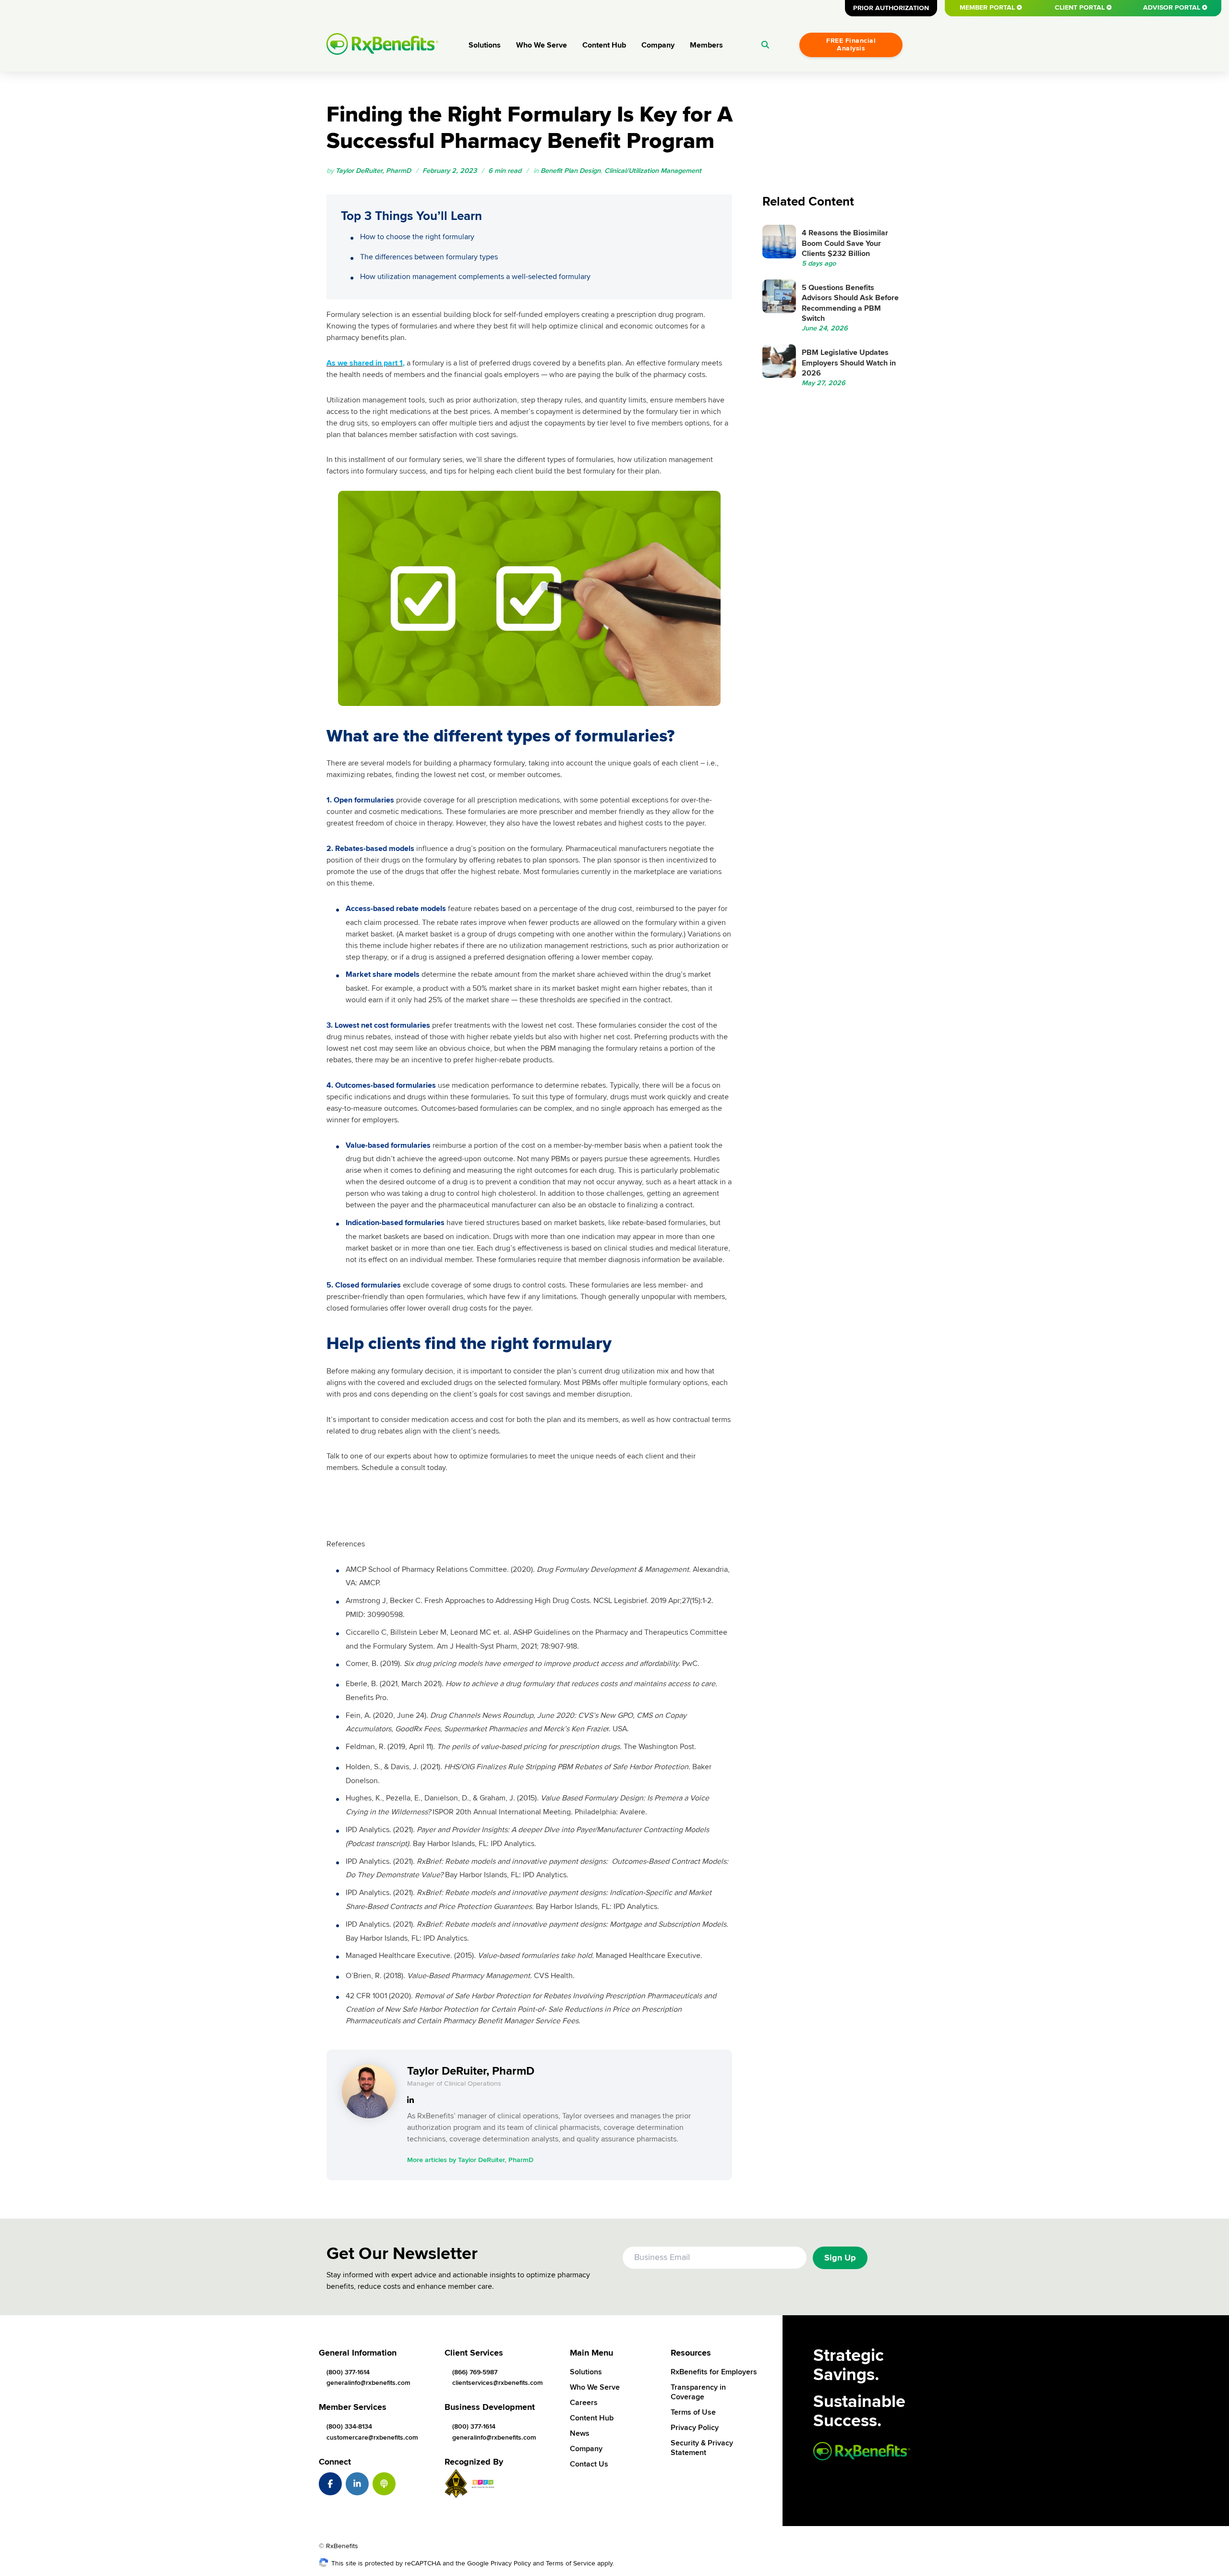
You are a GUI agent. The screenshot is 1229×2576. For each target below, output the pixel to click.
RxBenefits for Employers (714, 2372)
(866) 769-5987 (475, 2372)
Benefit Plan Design (571, 171)
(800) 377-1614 (348, 2372)
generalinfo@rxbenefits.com (368, 2383)
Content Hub (604, 45)
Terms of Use (693, 2412)
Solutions (485, 45)
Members (706, 45)
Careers (584, 2403)
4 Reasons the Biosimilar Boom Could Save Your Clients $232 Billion (845, 243)
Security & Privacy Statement (702, 2448)
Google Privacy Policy (499, 2563)
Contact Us (589, 2464)
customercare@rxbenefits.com (372, 2437)
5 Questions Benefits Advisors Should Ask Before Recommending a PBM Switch (850, 303)
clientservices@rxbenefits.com (498, 2383)
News (580, 2433)
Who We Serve (542, 45)
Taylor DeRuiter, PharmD (373, 171)
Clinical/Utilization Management (653, 171)
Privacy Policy (695, 2428)
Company (658, 45)
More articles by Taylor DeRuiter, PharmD (470, 2160)
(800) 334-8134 (349, 2426)
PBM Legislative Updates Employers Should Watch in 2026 (849, 363)
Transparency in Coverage (698, 2392)
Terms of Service (571, 2563)
